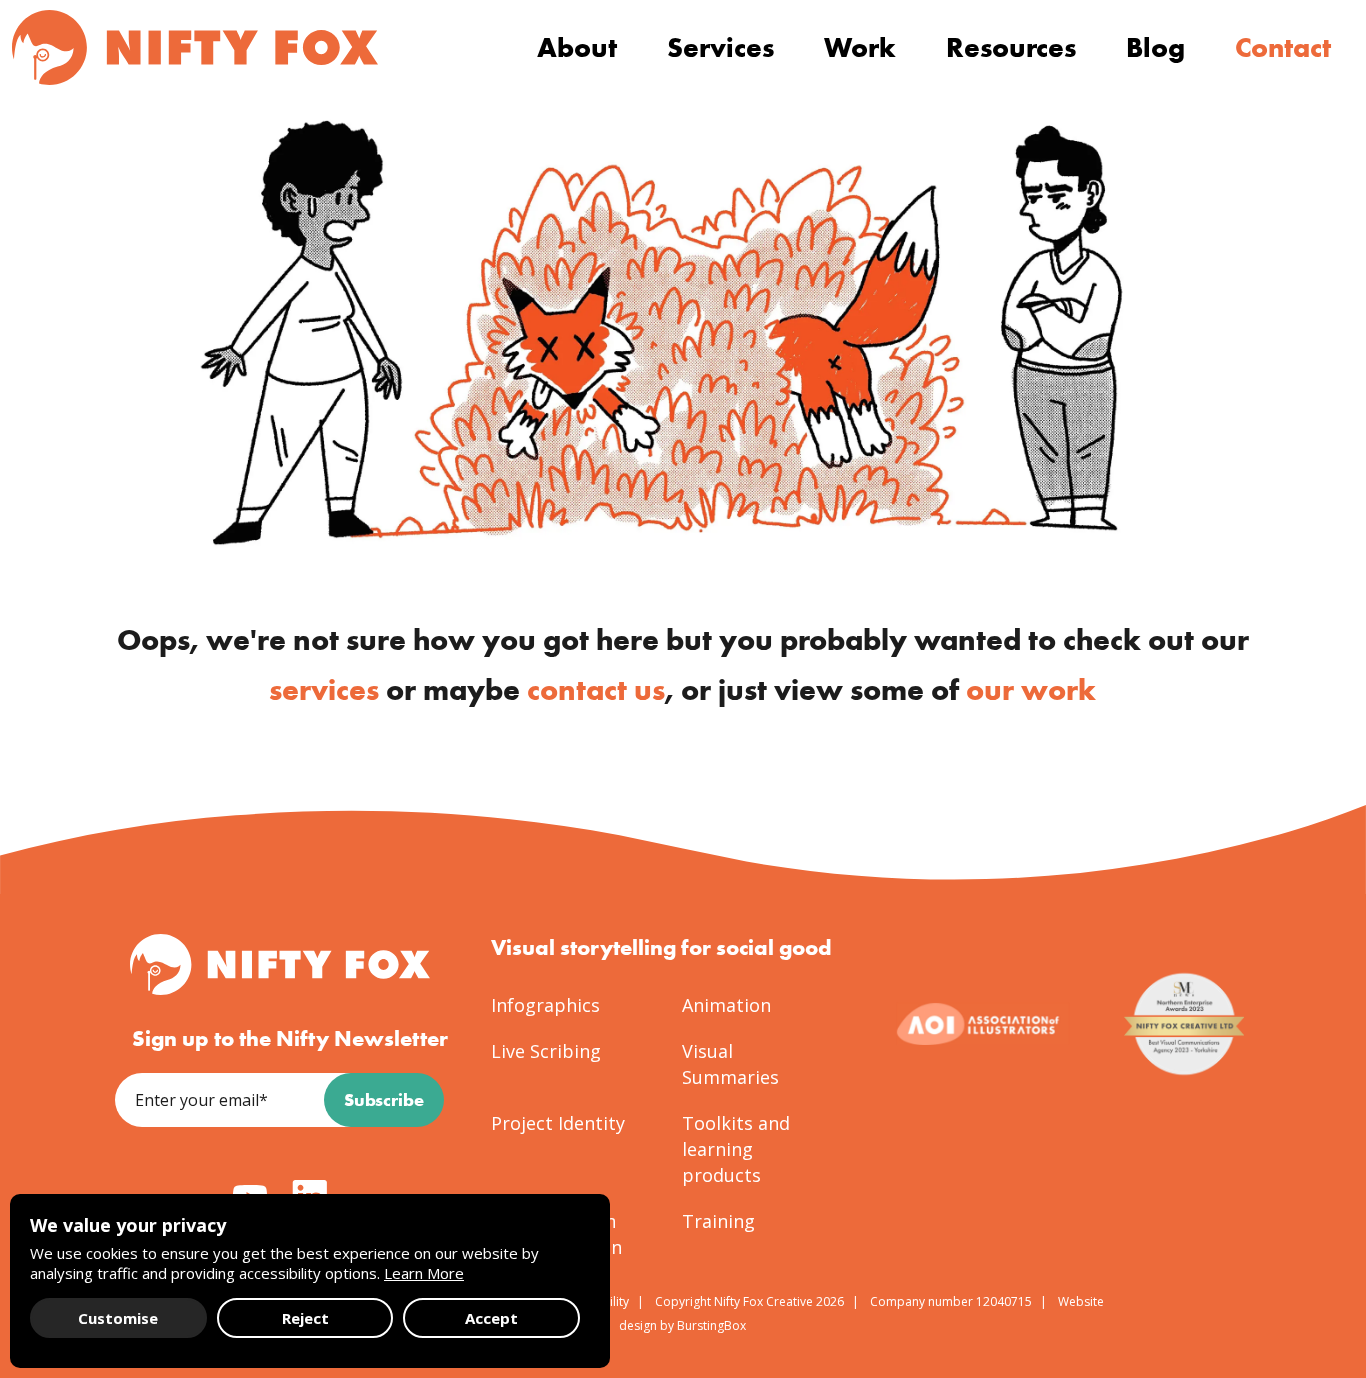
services (324, 690)
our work (1031, 690)
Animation (726, 1005)
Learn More (424, 1273)
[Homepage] (280, 964)
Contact (1283, 47)
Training (718, 1221)
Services (720, 47)
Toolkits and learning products (736, 1149)
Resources (1011, 47)
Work (860, 47)
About (577, 47)
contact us (596, 690)
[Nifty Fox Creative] (195, 47)
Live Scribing (546, 1051)
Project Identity (558, 1123)
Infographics (545, 1005)
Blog (1155, 47)
